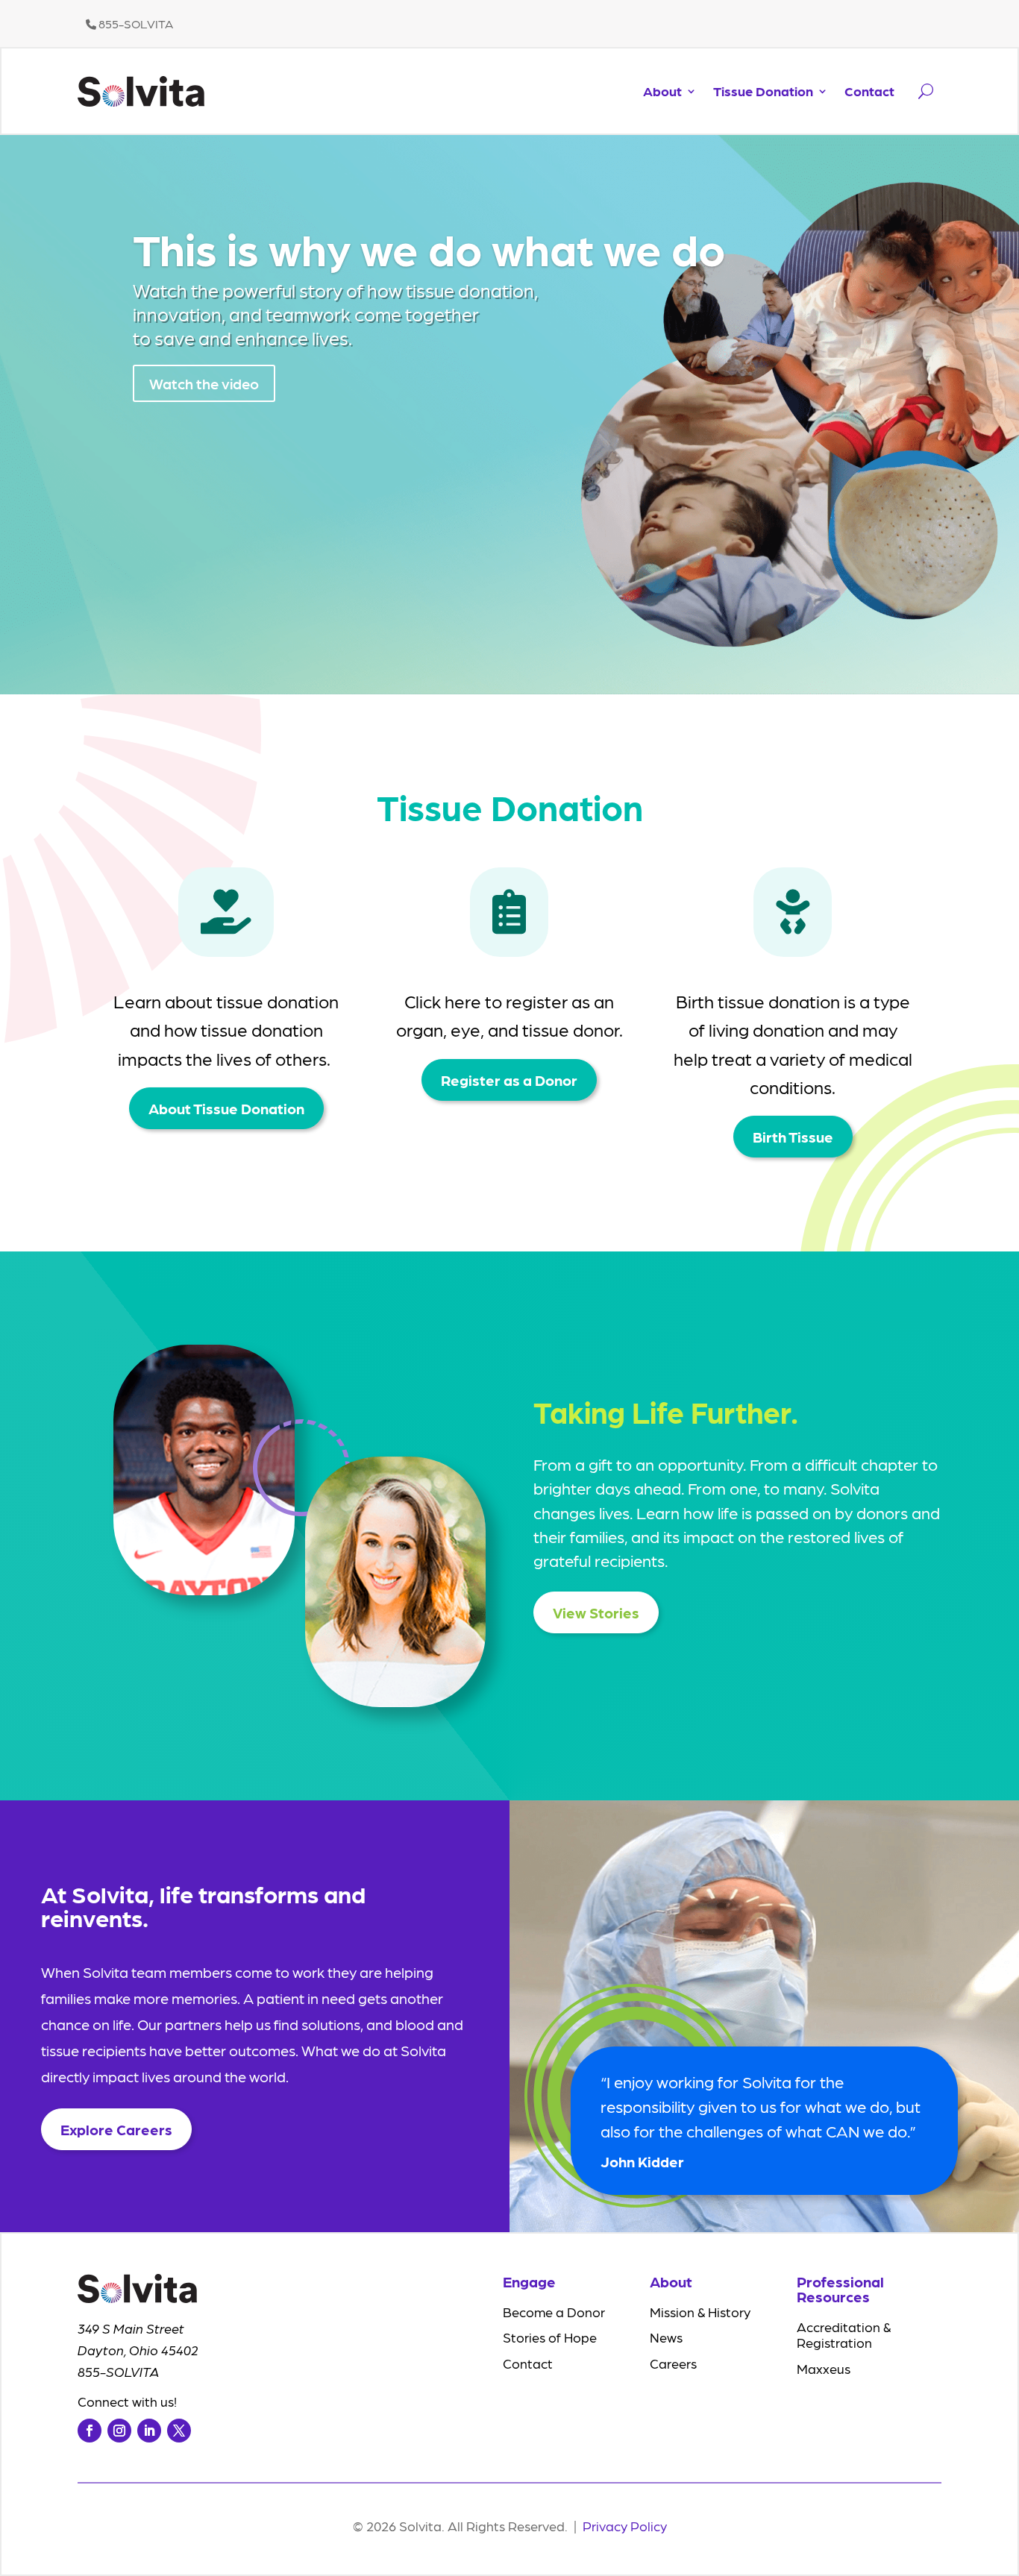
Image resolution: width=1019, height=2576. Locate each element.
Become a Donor (554, 2312)
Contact (869, 91)
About (662, 91)
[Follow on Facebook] (90, 2431)
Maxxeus (824, 2368)
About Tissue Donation (226, 1108)
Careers (673, 2363)
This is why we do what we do (429, 248)
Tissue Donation (763, 91)
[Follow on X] (179, 2431)
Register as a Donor (509, 1080)
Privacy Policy (625, 2526)
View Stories (596, 1612)
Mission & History (700, 2312)
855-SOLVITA (135, 23)
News (666, 2337)
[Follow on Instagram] (119, 2431)
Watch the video (204, 383)
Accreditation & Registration (844, 2335)
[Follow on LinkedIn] (149, 2431)
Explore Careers (116, 2129)
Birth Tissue (793, 1137)
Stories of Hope (550, 2337)
